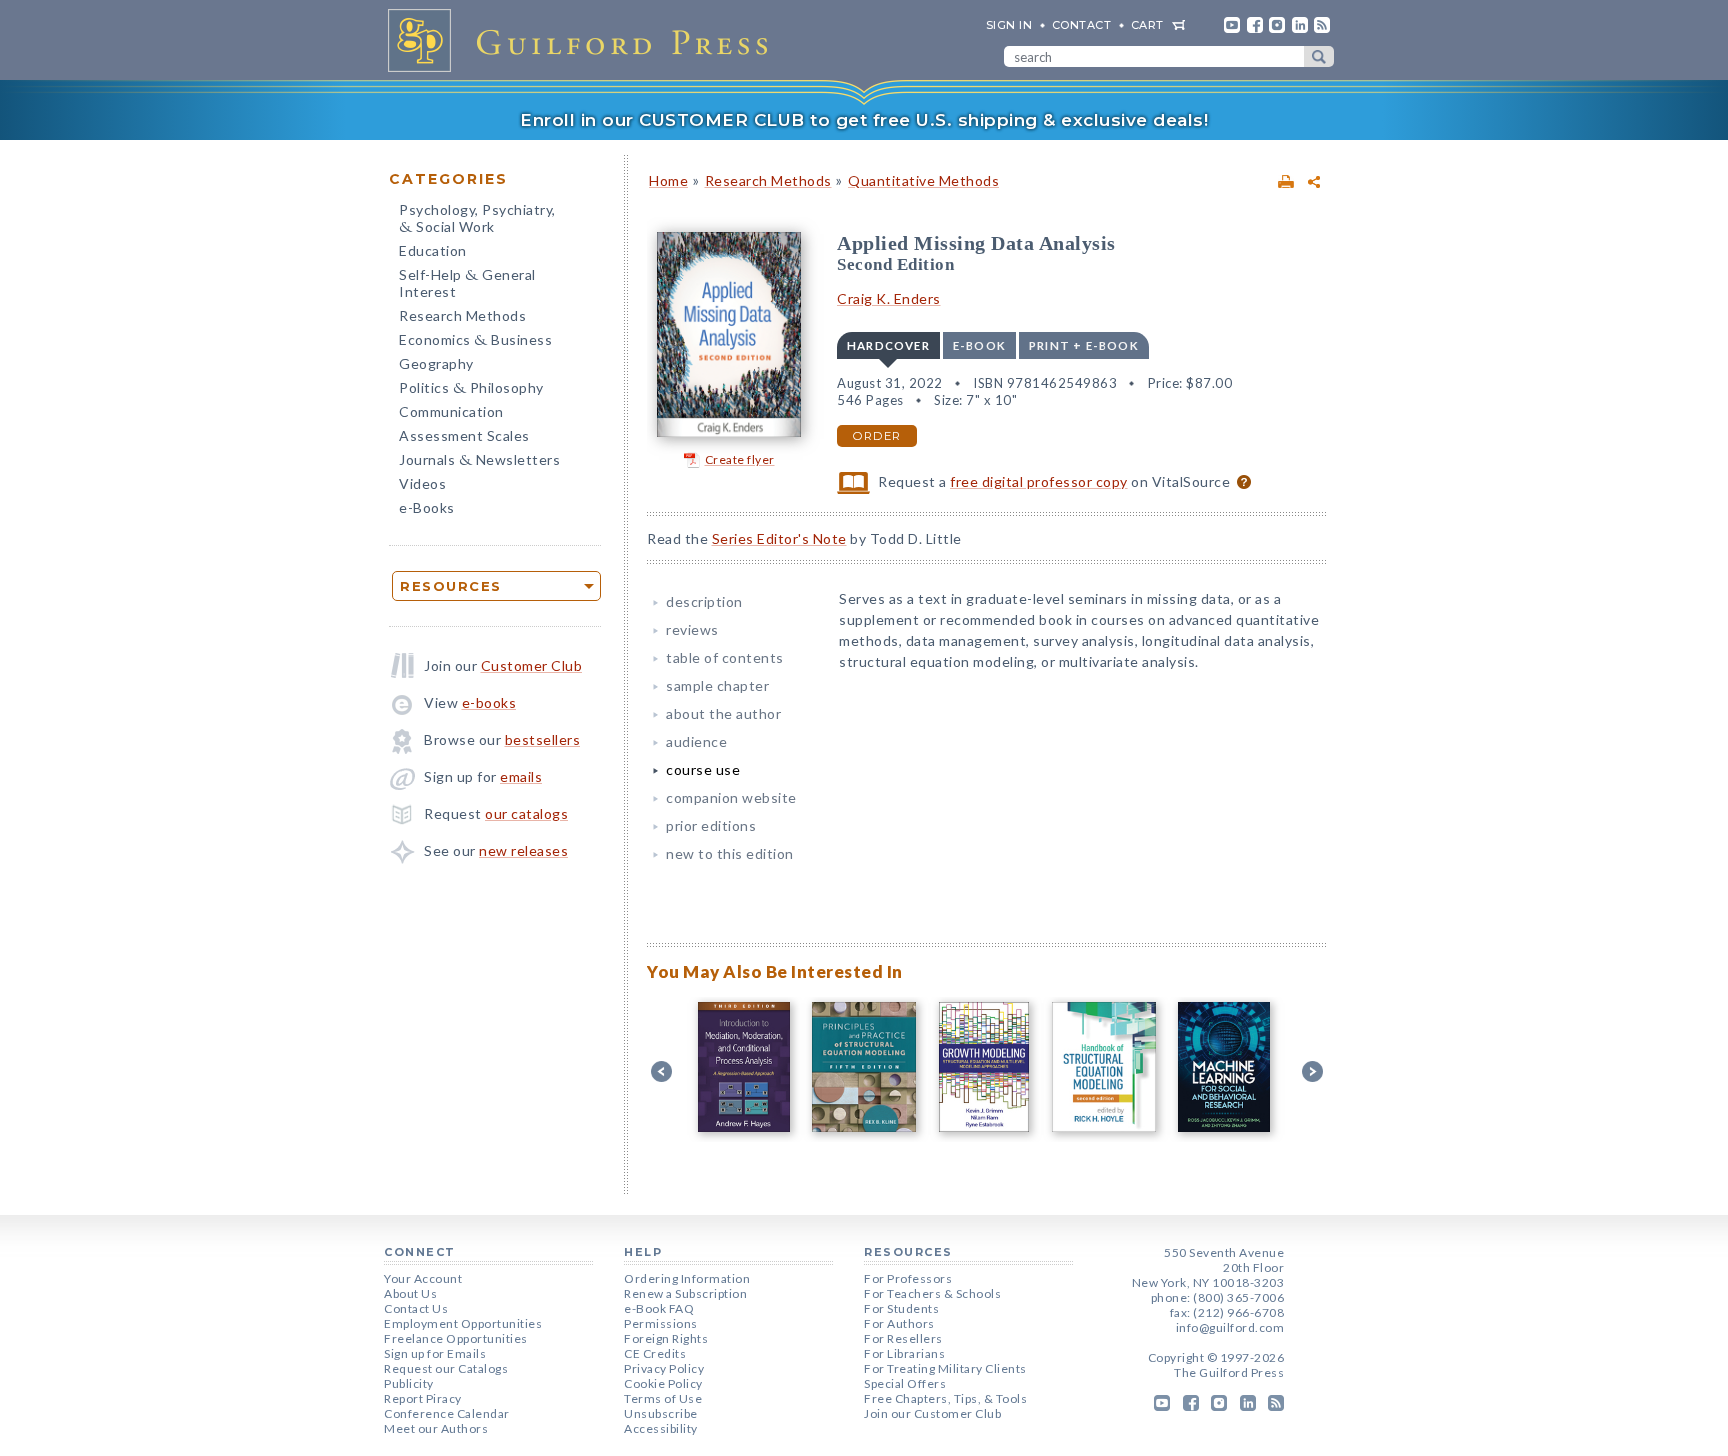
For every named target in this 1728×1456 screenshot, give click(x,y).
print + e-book (1084, 345)
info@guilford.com (1230, 1327)
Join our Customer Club (932, 1413)
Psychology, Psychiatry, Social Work (477, 220)
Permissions (661, 1323)
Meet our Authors (436, 1428)
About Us (410, 1293)
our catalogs (526, 813)
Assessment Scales (464, 435)
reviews (692, 629)
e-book (979, 345)
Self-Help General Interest (467, 283)
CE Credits (655, 1353)
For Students (901, 1308)
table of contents (725, 657)
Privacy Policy (664, 1368)
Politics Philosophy (471, 389)
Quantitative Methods (923, 180)
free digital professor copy (1039, 481)
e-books (489, 702)
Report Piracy (423, 1398)
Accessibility (661, 1428)
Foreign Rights (666, 1338)
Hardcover (888, 345)
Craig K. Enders (889, 298)
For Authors (899, 1323)
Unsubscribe (661, 1413)
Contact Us (416, 1308)
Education (433, 250)
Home (668, 180)
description (704, 601)
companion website (731, 797)
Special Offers (905, 1383)
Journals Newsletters (479, 461)
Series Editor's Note (779, 538)
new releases (523, 850)
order (877, 436)
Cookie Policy (663, 1383)
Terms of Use (663, 1398)
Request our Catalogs (446, 1368)
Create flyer (740, 459)
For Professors (908, 1278)
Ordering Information (687, 1278)
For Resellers (903, 1338)
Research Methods (462, 315)
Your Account (423, 1278)
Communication (451, 411)
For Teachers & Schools (932, 1293)
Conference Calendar (447, 1413)
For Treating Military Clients (945, 1368)
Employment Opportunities (463, 1323)
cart (1147, 25)
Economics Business (475, 341)
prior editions (711, 825)
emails (521, 776)
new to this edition (730, 853)
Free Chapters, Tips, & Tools (945, 1398)
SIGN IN (1009, 25)
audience (696, 741)
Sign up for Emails (435, 1353)
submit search (1319, 56)
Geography (436, 363)
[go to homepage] (584, 40)
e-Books (427, 507)
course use (703, 769)
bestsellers (543, 739)
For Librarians (904, 1353)
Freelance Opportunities (456, 1338)
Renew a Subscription (685, 1293)
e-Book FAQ (659, 1308)
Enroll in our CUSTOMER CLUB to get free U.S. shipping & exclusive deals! (864, 120)
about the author (723, 713)
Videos (422, 483)
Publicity (409, 1383)
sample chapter (717, 685)
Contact (1082, 25)
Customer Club (532, 665)
